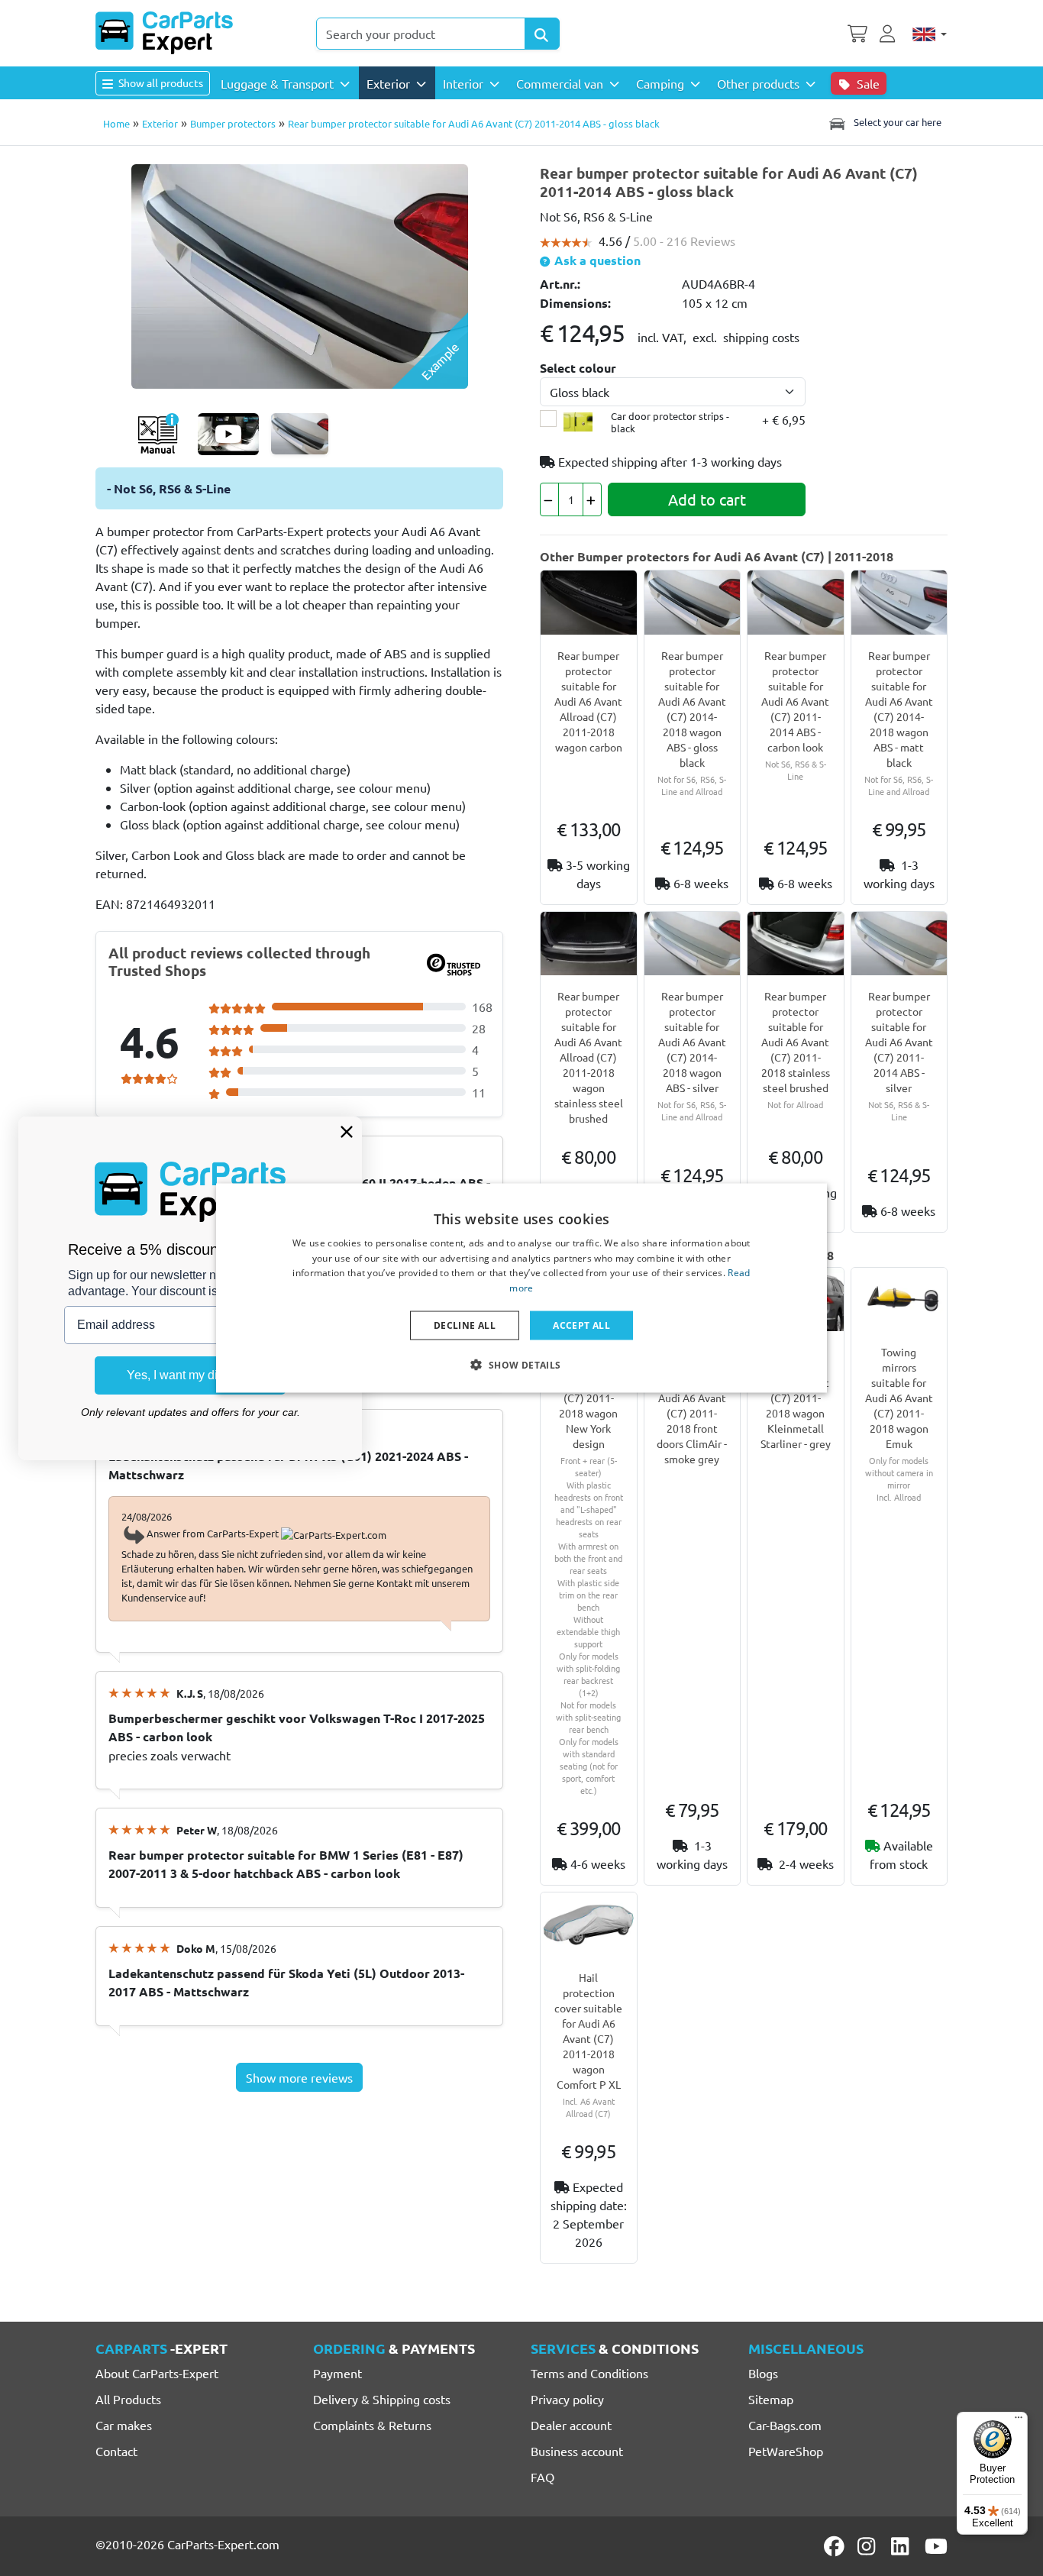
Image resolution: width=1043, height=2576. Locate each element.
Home (116, 123)
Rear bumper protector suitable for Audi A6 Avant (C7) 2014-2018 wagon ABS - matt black (899, 709)
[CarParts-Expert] (164, 33)
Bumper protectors (233, 123)
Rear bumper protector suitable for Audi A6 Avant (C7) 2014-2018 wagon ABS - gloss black (692, 709)
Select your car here (896, 122)
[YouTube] (936, 2546)
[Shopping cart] (857, 32)
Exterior (160, 123)
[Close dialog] (347, 1132)
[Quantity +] (592, 499)
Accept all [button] (581, 1325)
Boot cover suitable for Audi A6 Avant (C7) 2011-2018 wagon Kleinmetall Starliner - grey (796, 1398)
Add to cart (707, 499)
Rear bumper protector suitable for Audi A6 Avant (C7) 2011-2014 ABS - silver (899, 1042)
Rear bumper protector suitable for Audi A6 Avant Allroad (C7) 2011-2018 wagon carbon (588, 701)
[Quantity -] (549, 499)
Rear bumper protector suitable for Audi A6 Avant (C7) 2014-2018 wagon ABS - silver (692, 1042)
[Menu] (1019, 2421)
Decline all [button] (465, 1325)
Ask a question (596, 260)
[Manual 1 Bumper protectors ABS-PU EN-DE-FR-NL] (158, 434)
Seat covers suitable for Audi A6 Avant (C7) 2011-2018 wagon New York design (588, 1398)
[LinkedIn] (903, 2546)
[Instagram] (869, 2546)
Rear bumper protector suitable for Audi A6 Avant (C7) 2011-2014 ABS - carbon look (795, 701)
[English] (930, 34)
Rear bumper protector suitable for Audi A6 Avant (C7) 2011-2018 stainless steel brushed (796, 1042)
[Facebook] (835, 2546)
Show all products (160, 82)
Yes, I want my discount (190, 1375)
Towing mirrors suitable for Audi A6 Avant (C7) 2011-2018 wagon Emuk (899, 1398)
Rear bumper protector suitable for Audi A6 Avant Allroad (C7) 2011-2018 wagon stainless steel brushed (589, 1057)
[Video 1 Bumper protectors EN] (228, 434)
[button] (521, 1365)
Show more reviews (299, 2077)
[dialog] (521, 1288)
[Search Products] (542, 34)
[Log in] (890, 32)
